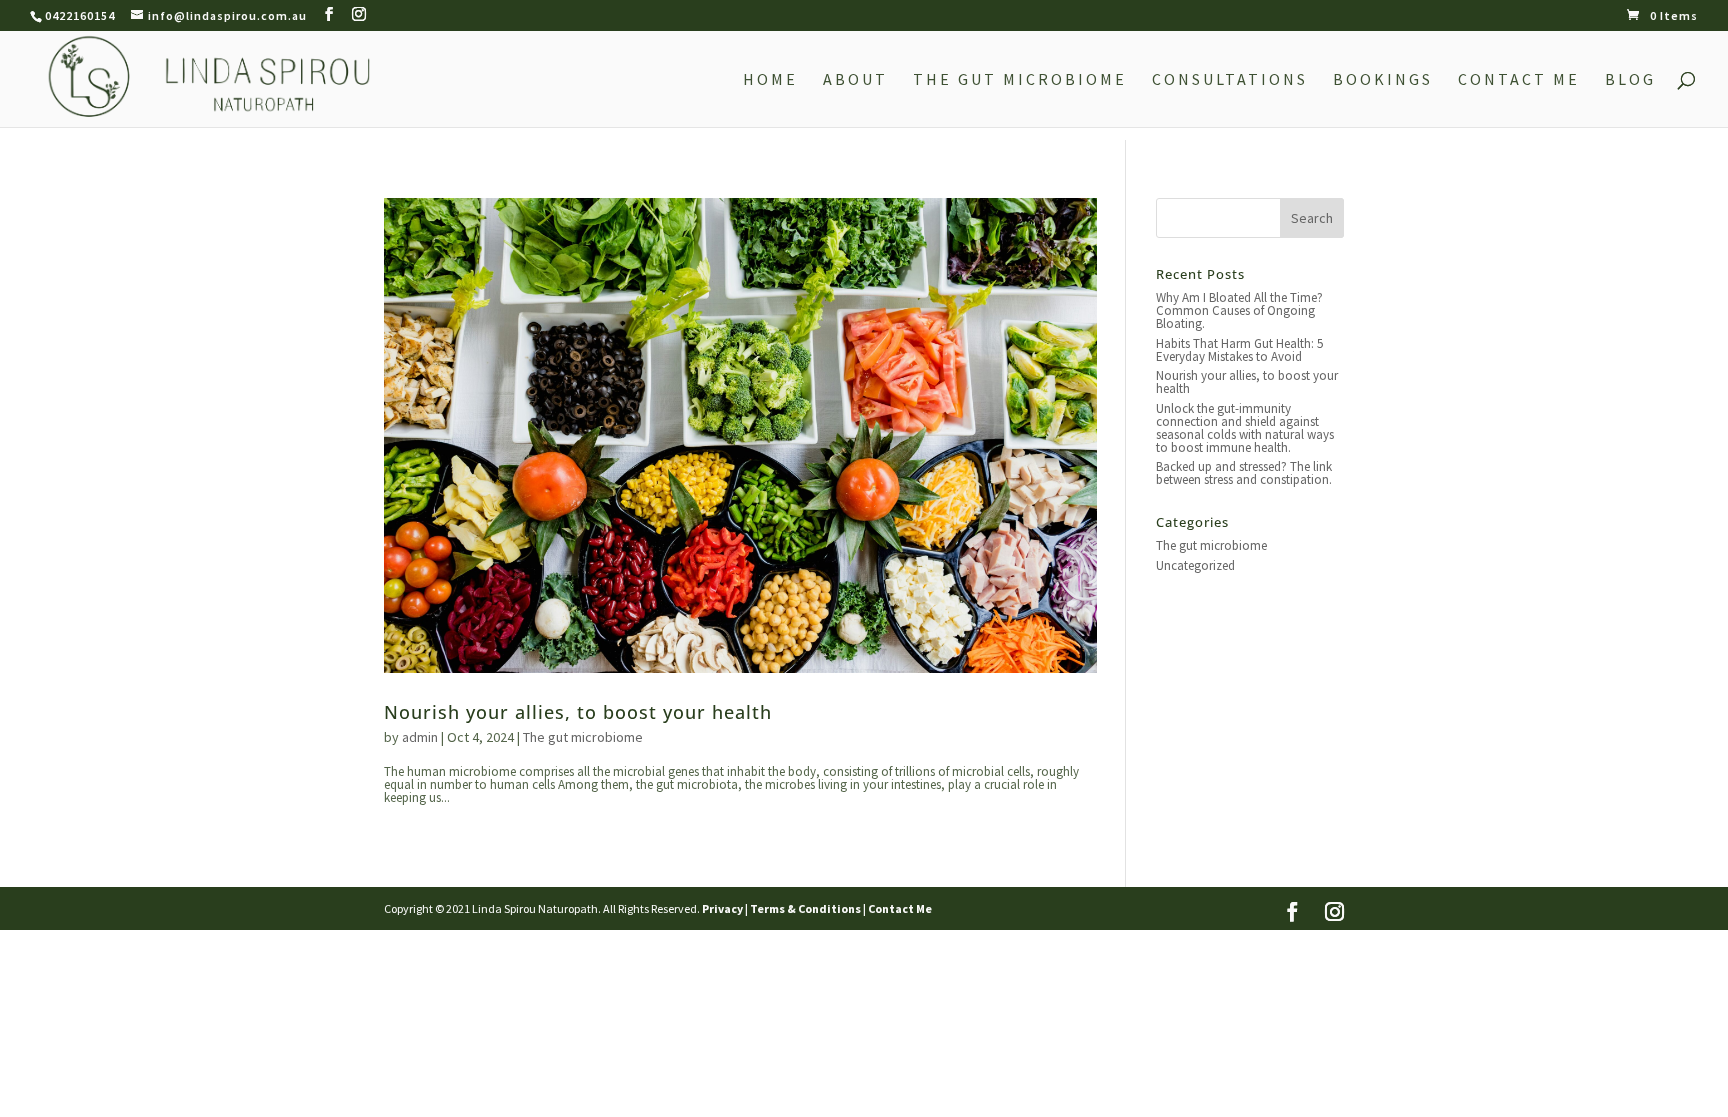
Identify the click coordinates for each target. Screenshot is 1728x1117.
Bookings (1383, 80)
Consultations (1230, 80)
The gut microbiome (583, 737)
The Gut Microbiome (1020, 80)
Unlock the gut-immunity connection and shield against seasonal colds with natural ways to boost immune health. (1245, 428)
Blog (1630, 80)
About (855, 80)
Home (770, 80)
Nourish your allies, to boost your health (578, 712)
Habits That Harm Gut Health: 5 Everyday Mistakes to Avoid (1239, 350)
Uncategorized (1195, 565)
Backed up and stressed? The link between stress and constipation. (1244, 473)
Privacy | (725, 908)
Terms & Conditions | (808, 908)
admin (420, 737)
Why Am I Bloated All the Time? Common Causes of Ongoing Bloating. (1239, 310)
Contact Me (1519, 80)
